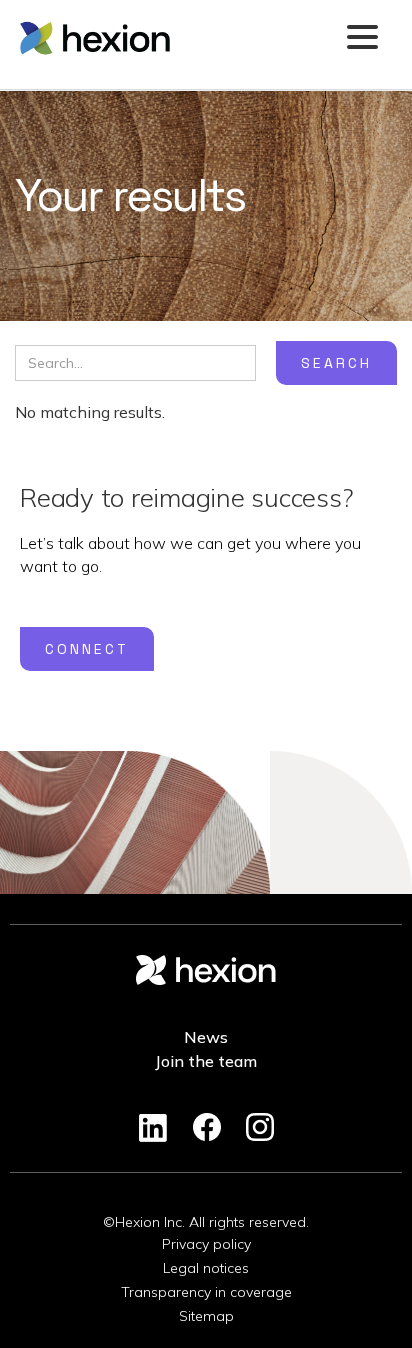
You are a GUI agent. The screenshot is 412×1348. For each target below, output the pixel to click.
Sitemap (206, 1316)
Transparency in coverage (206, 1292)
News (206, 1037)
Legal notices (206, 1268)
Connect (87, 649)
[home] (176, 38)
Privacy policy (206, 1244)
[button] (362, 38)
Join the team (206, 1061)
